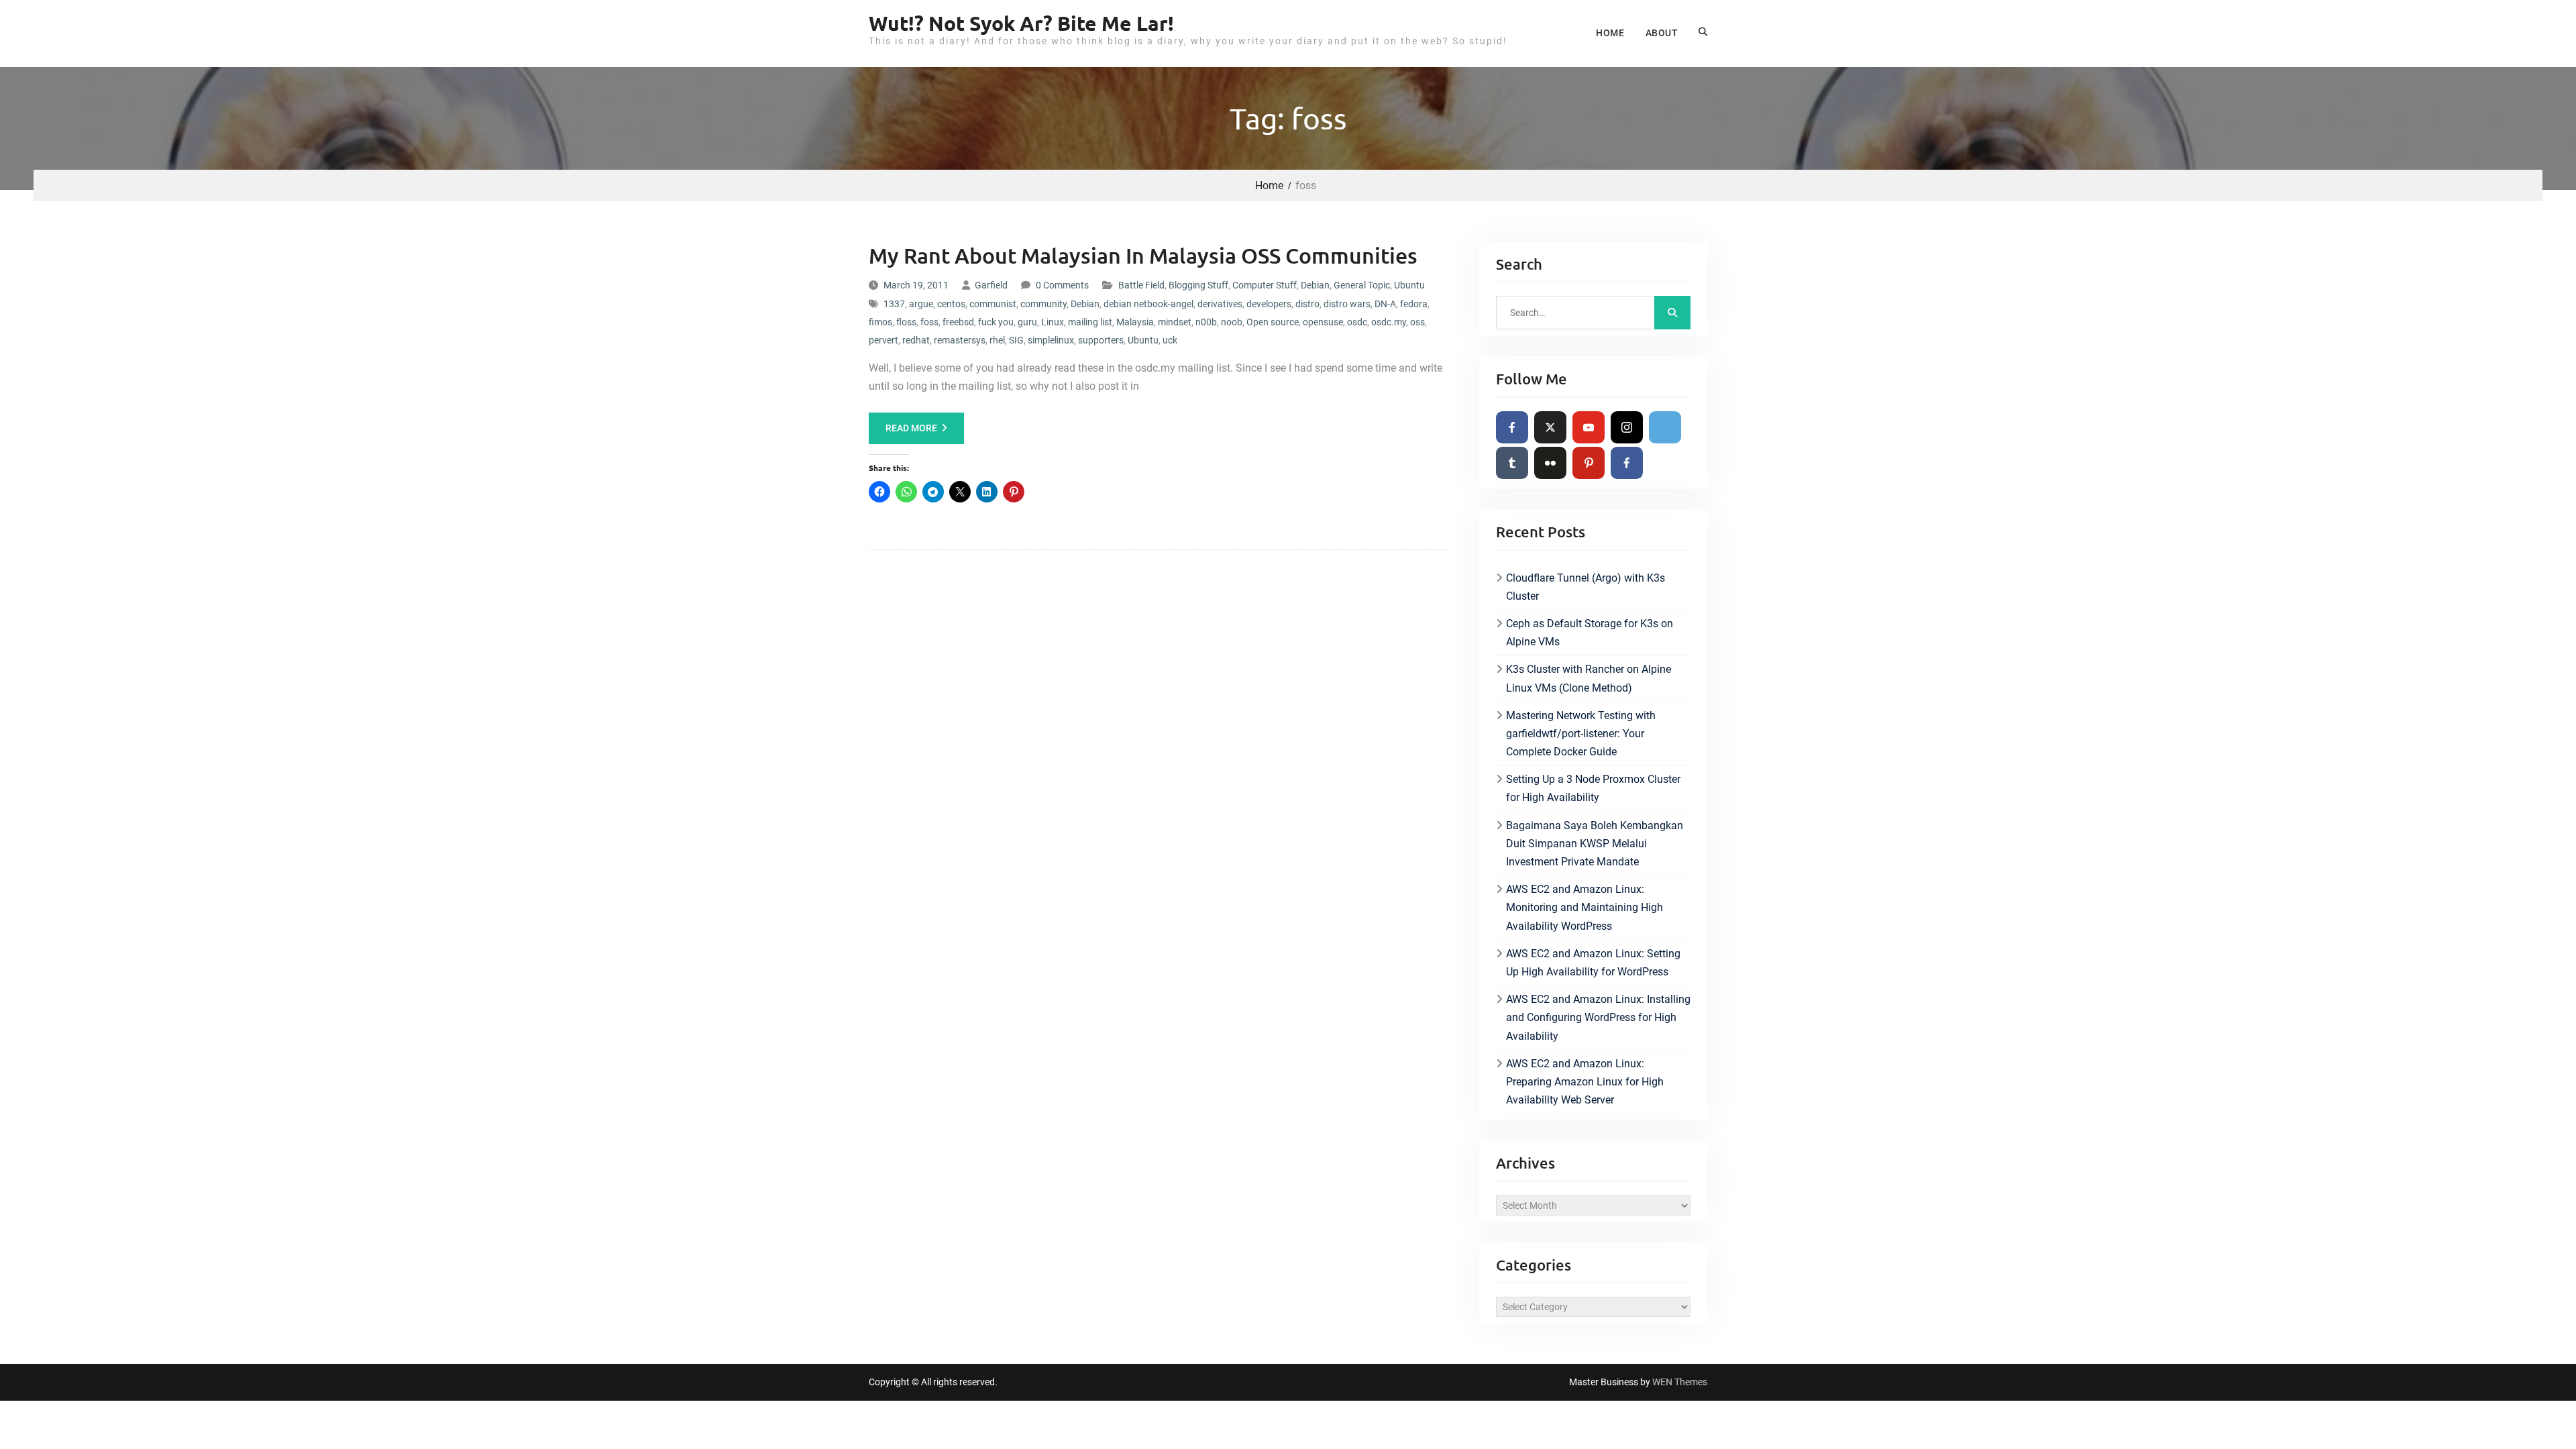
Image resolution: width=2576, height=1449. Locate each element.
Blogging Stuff (1198, 285)
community (1043, 304)
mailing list (1090, 322)
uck (1170, 340)
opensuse (1323, 322)
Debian (1315, 285)
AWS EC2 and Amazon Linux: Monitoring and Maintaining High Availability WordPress (1585, 907)
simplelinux (1051, 340)
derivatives (1220, 304)
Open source (1273, 322)
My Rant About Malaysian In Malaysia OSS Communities (1143, 255)
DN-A (1385, 304)
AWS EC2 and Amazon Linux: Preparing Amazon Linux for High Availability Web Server (1585, 1082)
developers (1269, 304)
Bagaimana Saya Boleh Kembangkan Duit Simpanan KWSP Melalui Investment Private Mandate (1595, 844)
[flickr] (1550, 463)
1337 (894, 304)
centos (951, 304)
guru (1027, 322)
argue (921, 304)
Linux (1053, 322)
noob (1232, 322)
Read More (911, 428)
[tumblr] (1512, 463)
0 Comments (1062, 285)
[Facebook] (1512, 427)
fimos (880, 322)
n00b (1206, 322)
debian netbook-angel (1148, 304)
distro (1307, 304)
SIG (1016, 340)
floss (906, 322)
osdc (1357, 322)
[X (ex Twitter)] (1550, 427)
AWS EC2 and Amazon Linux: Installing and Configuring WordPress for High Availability (1598, 1017)
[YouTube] (1589, 427)
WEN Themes (1680, 1382)
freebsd (958, 322)
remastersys (960, 340)
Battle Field (1141, 285)
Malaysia (1135, 322)
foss (929, 322)
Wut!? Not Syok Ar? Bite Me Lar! (1021, 23)
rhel (997, 340)
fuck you (996, 322)
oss (1417, 322)
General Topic (1362, 285)
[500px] (1665, 427)
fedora (1414, 304)
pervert (883, 340)
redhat (916, 340)
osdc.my (1389, 322)
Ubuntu (1409, 285)
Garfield (991, 285)
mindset (1175, 322)
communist (993, 304)
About (1662, 33)
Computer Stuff (1265, 285)
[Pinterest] (1589, 463)
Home (1610, 33)
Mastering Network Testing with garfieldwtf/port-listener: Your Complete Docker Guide (1581, 734)
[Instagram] (1627, 427)
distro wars (1347, 304)
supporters (1101, 340)
